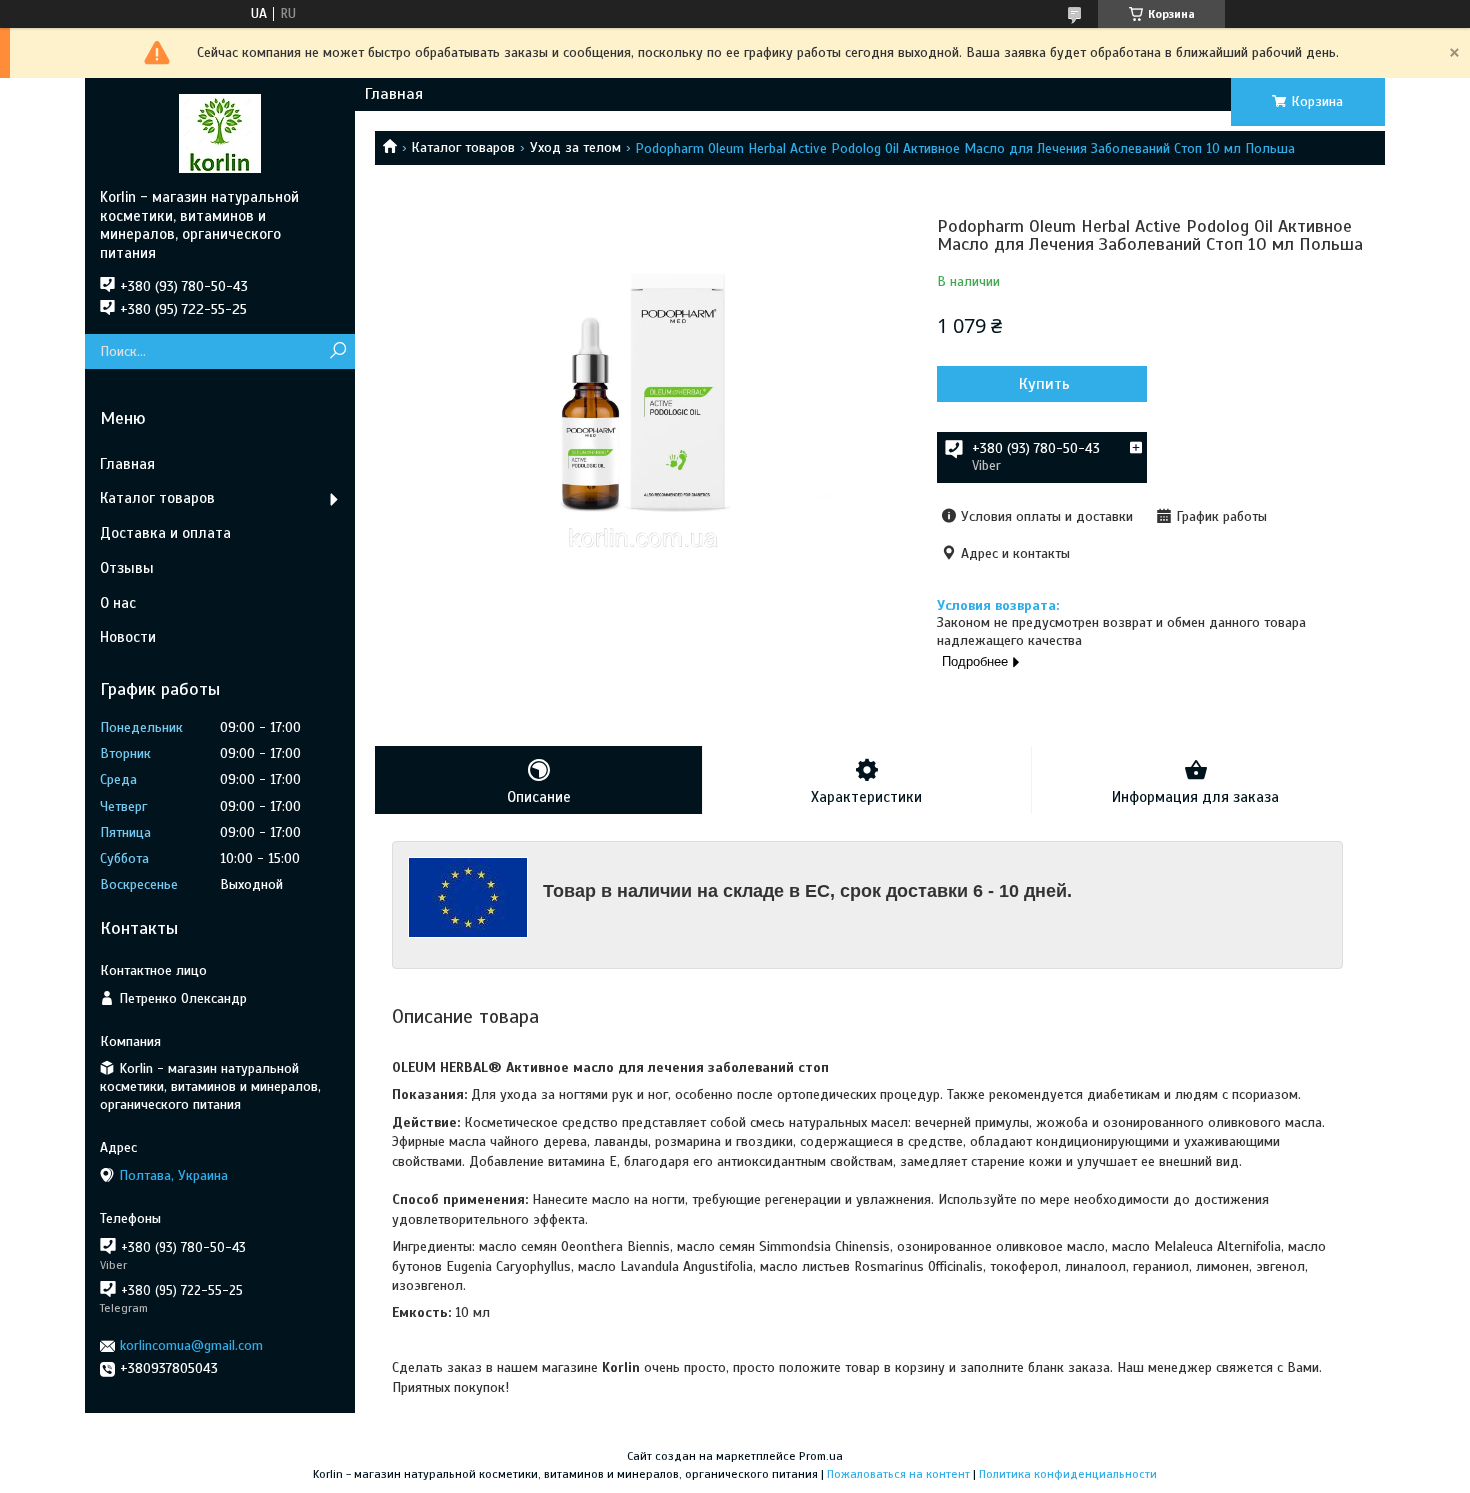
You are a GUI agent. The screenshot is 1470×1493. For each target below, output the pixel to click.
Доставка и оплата (165, 533)
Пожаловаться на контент (898, 1474)
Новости (128, 637)
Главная (394, 94)
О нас (118, 603)
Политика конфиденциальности (1068, 1474)
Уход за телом (575, 147)
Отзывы (127, 568)
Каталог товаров (463, 147)
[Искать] (337, 351)
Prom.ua (821, 1456)
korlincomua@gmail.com (191, 1345)
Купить (1044, 384)
